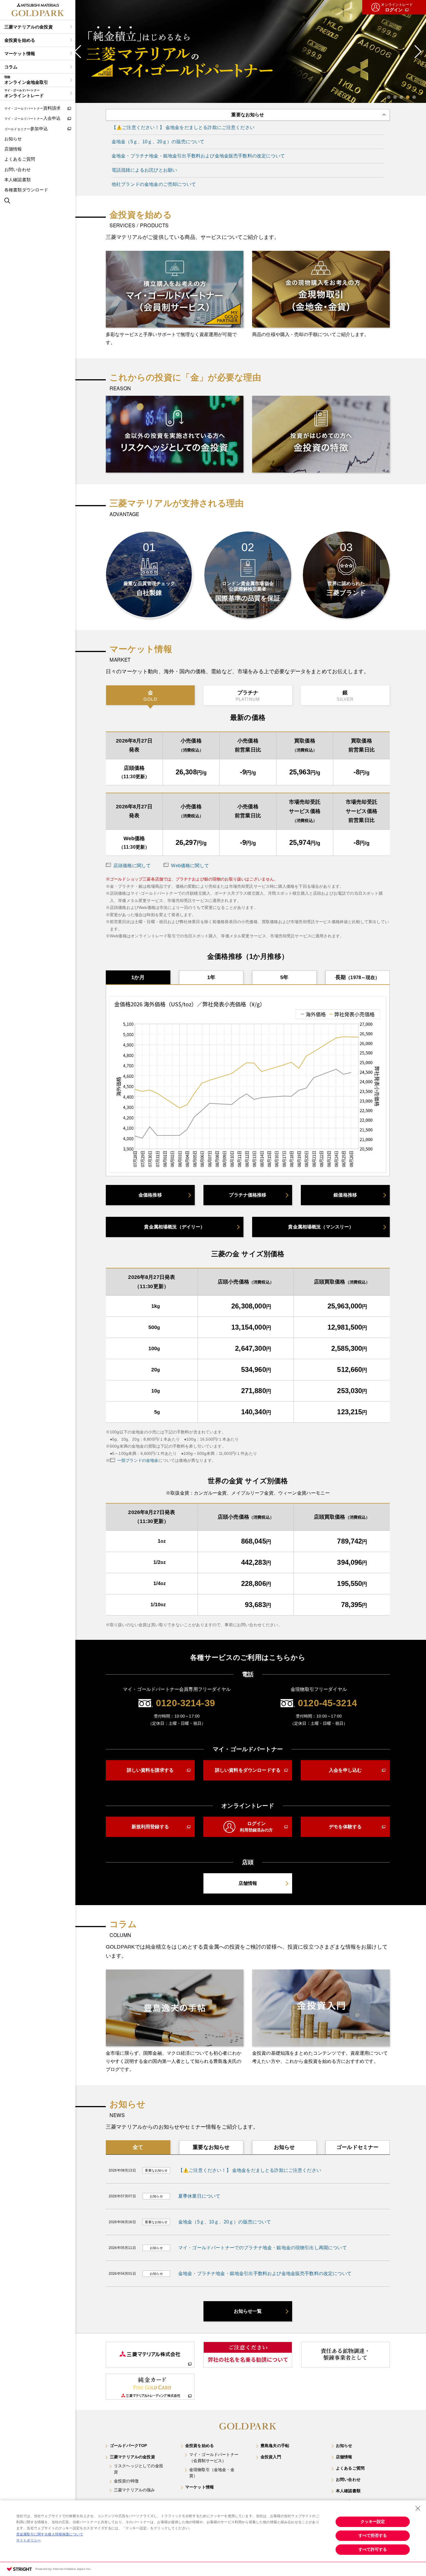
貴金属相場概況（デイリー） (174, 1227)
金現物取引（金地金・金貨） (212, 2473)
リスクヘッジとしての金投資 (139, 2469)
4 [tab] (408, 97)
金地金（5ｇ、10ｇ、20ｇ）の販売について (158, 142)
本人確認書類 (18, 180)
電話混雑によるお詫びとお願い (144, 170)
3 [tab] (401, 97)
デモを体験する (345, 1827)
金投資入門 (271, 2457)
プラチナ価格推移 (248, 1195)
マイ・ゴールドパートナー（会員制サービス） (214, 2458)
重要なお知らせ (211, 2147)
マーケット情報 (20, 53)
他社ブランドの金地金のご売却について (154, 184)
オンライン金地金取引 (26, 80)
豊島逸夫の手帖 (275, 2446)
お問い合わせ (18, 169)
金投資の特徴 (126, 2481)
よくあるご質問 (20, 159)
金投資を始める (20, 40)
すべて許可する (373, 2549)
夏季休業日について (199, 2196)
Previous (78, 52)
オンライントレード (24, 93)
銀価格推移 (345, 1195)
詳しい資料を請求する (150, 1770)
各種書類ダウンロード (26, 190)
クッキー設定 (373, 2521)
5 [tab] (414, 97)
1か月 (138, 977)
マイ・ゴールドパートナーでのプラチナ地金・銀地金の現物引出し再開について (263, 2248)
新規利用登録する (150, 1827)
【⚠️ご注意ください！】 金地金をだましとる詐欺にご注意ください (183, 127)
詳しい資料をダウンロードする (248, 1770)
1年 (211, 977)
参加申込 (26, 129)
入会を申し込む (345, 1770)
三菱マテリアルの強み (134, 2490)
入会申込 (33, 118)
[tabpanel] (248, 51)
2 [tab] (395, 97)
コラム (11, 67)
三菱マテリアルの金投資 (29, 27)
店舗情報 (13, 149)
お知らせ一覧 (248, 2311)
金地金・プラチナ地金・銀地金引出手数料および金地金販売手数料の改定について (198, 156)
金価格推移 (150, 1195)
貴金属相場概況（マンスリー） (321, 1227)
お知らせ (13, 139)
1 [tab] (389, 97)
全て (138, 2147)
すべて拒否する (373, 2535)
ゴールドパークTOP (129, 2446)
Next (418, 52)
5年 (284, 977)
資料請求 (33, 108)
